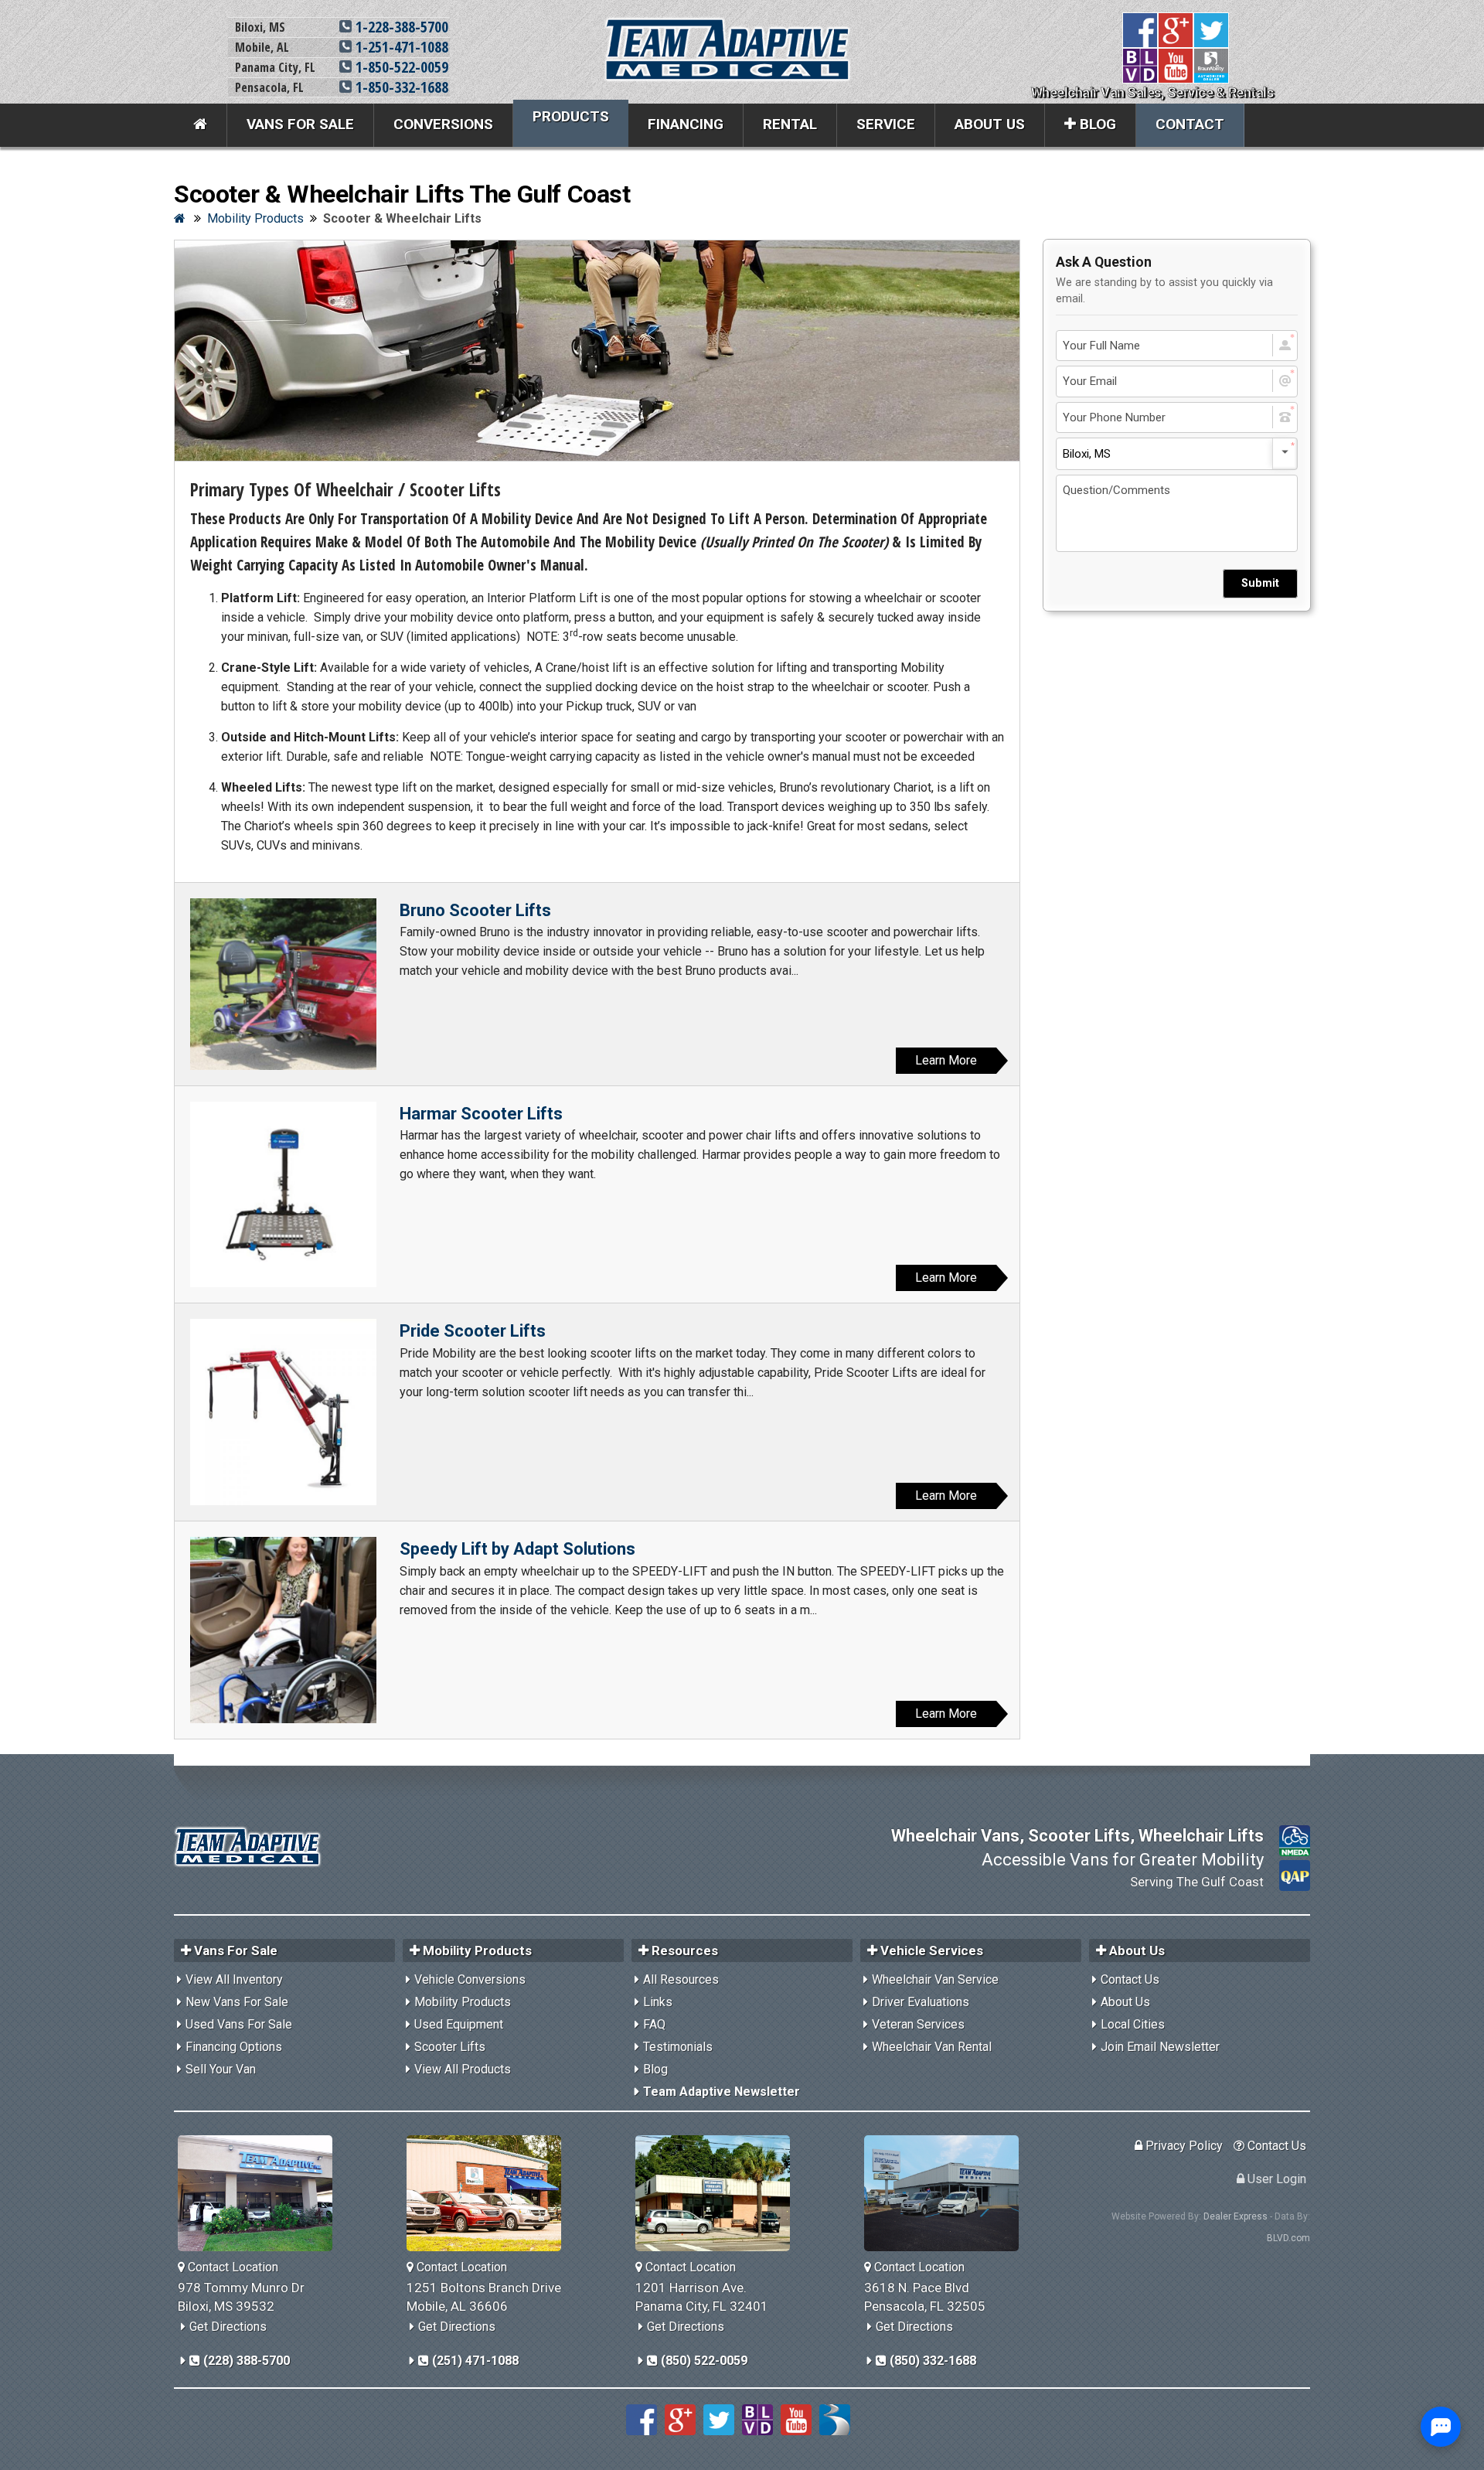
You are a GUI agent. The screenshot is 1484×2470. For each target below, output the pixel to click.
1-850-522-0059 (400, 67)
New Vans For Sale (237, 2002)
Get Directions (228, 2327)
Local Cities (1133, 2024)
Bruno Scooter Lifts (475, 910)
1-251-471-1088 (400, 47)
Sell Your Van (221, 2069)
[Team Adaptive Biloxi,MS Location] (261, 2193)
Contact (1190, 124)
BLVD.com (1288, 2238)
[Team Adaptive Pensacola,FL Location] (947, 2193)
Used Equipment (459, 2024)
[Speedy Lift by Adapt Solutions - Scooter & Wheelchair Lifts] (283, 1630)
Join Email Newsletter (1160, 2047)
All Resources (681, 1979)
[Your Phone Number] (1177, 418)
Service (886, 124)
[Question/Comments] (1177, 513)
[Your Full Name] (1177, 346)
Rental (790, 124)
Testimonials (678, 2047)
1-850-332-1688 (400, 87)
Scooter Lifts (450, 2047)
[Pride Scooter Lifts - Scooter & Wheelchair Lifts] (283, 1412)
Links (658, 2002)
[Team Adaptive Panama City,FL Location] (718, 2193)
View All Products (463, 2069)
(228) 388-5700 (245, 2361)
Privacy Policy (1183, 2146)
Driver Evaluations (921, 2002)
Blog (1096, 124)
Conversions (443, 124)
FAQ (654, 2024)
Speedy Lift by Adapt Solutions (517, 1549)
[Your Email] (1177, 382)
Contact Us (1130, 1979)
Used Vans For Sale (239, 2024)
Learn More (946, 1060)
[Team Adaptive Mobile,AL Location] (490, 2193)
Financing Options (234, 2047)
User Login (1275, 2179)
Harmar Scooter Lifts (481, 1114)
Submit (1260, 583)
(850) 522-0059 (703, 2361)
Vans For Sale (300, 124)
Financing (686, 124)
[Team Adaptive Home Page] (201, 125)
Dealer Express (1236, 2216)
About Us (990, 124)
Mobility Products (463, 2002)
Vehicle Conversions (470, 1979)
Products (571, 116)
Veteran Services (918, 2024)
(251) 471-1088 (474, 2361)
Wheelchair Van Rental (932, 2047)
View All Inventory (234, 1979)
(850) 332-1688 (931, 2361)
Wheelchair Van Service (935, 1979)
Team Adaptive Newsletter (722, 2092)
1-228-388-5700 (400, 27)
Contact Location (231, 2267)
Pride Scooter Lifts (473, 1331)
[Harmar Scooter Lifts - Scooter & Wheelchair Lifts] (283, 1195)
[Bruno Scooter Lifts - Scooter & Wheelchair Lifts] (283, 984)
